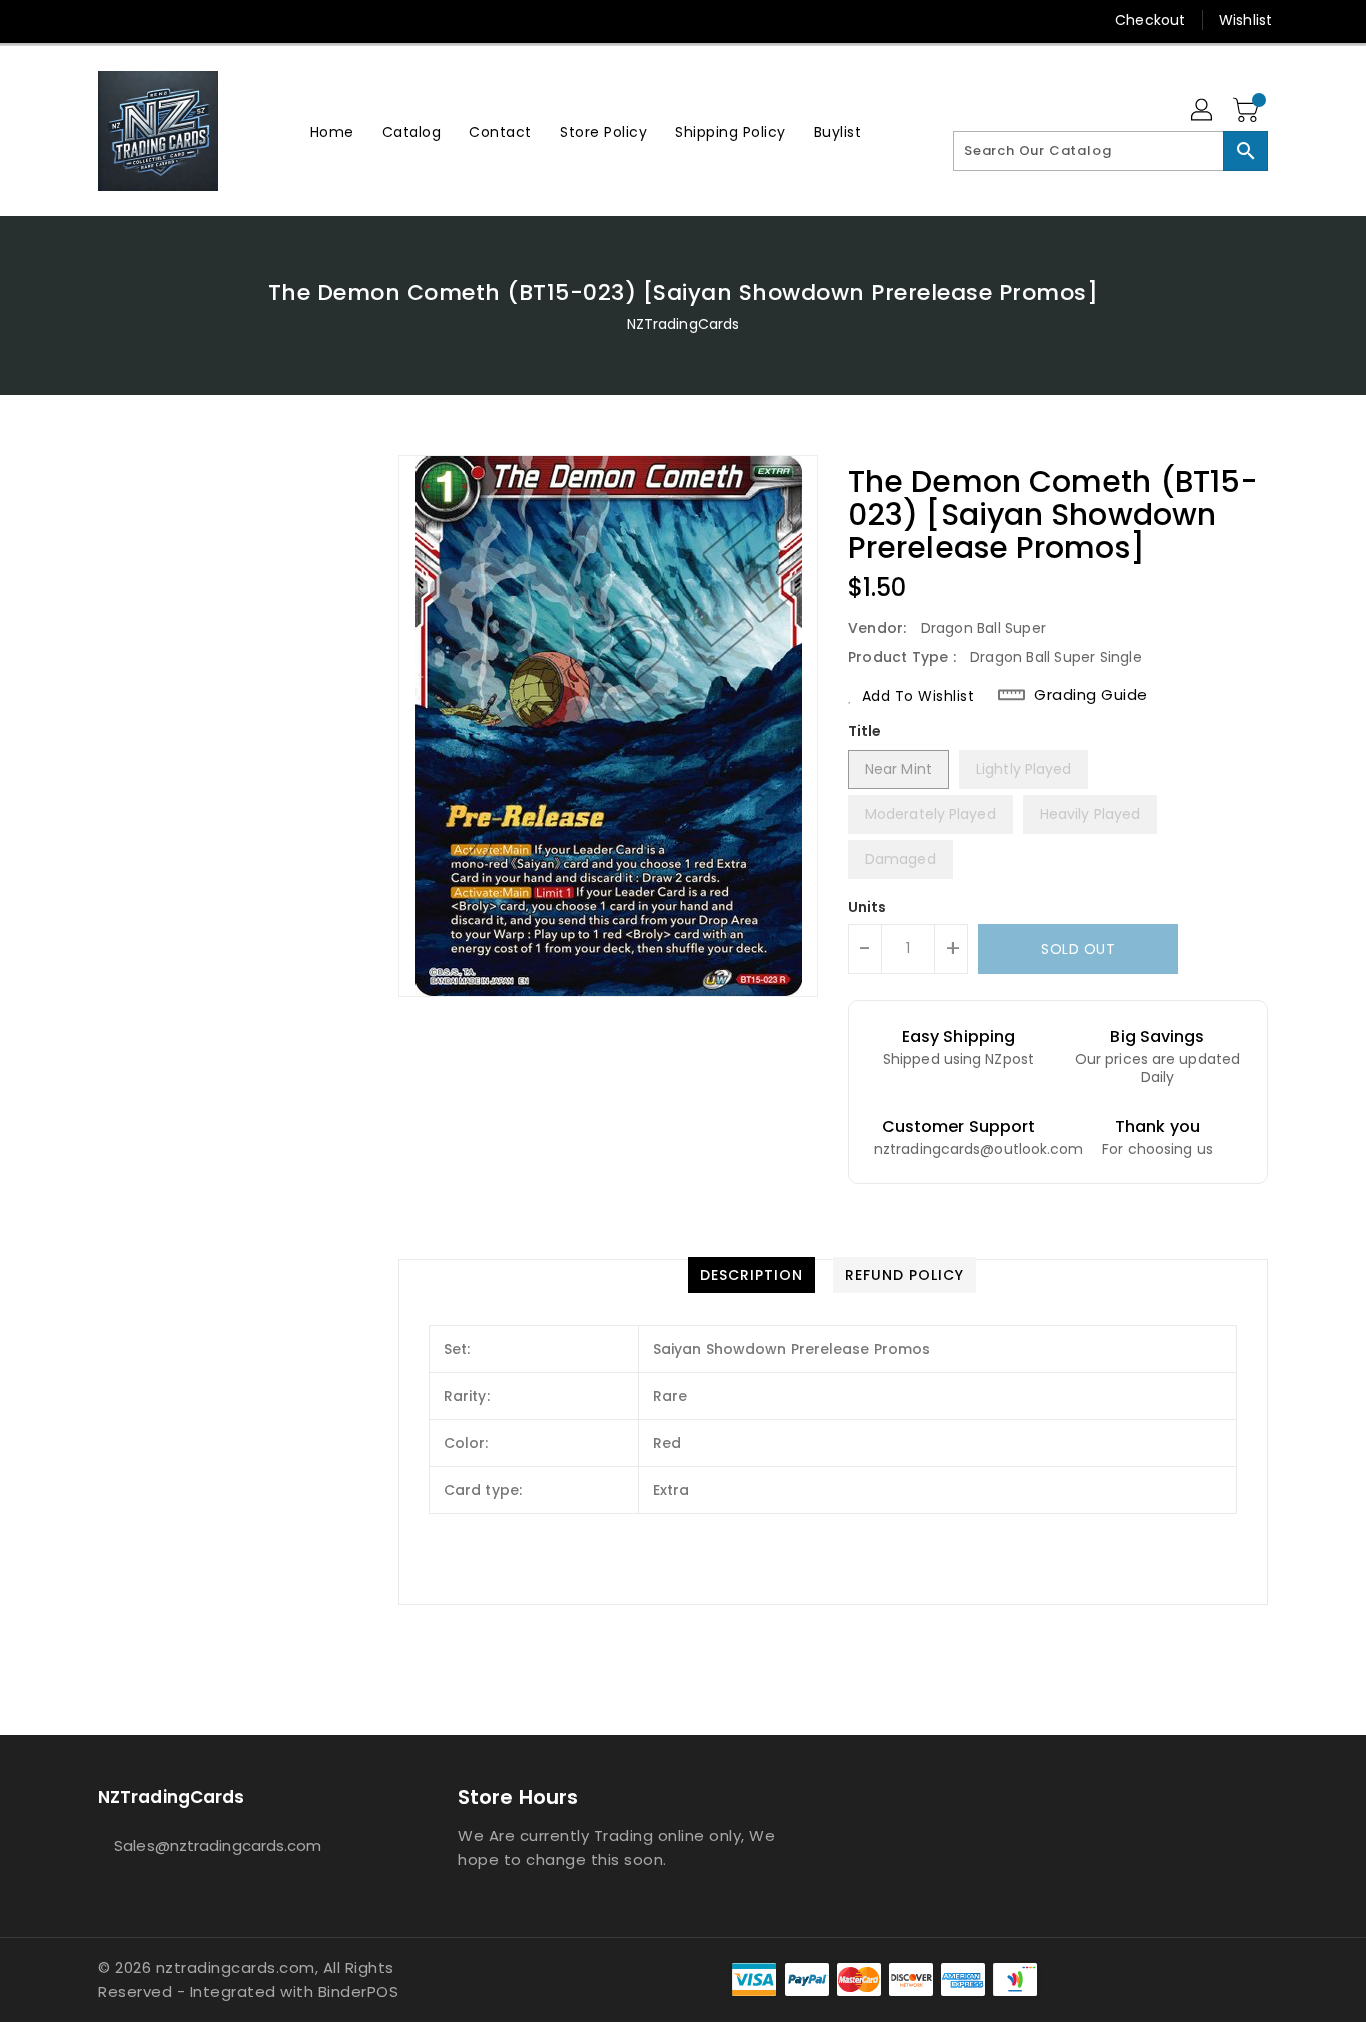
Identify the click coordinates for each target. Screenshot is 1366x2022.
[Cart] (1248, 111)
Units (867, 907)
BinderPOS (358, 1991)
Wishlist (1245, 20)
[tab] (751, 1275)
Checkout (1150, 20)
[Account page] (1203, 111)
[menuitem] (332, 131)
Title (865, 731)
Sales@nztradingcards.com (217, 1845)
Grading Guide (1091, 695)
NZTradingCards (683, 324)
